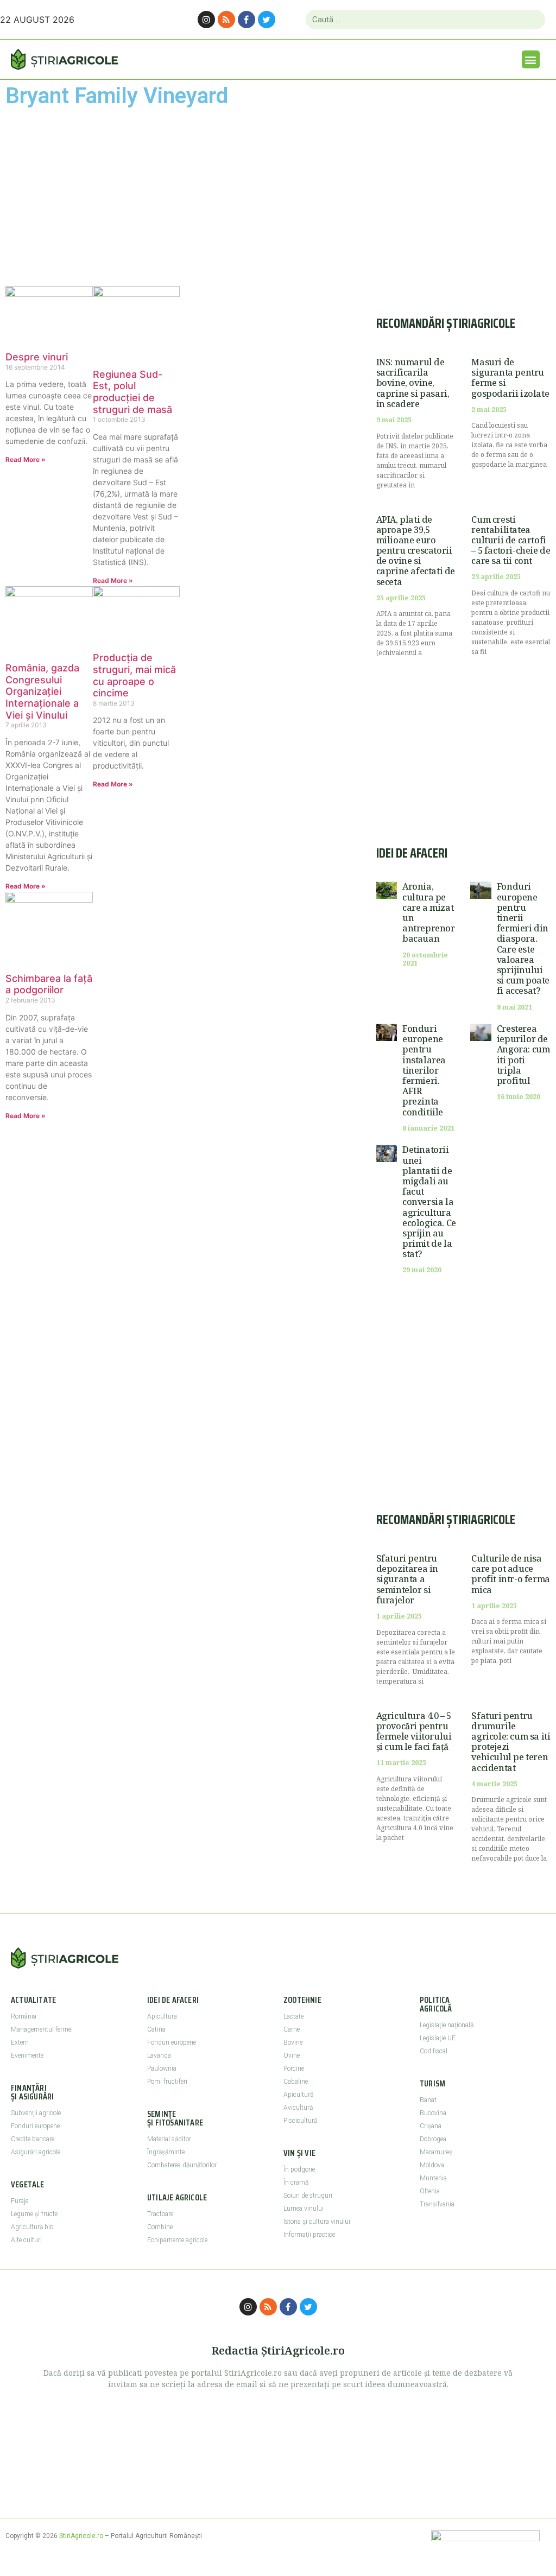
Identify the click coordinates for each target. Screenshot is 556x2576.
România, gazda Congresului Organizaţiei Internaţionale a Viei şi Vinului (42, 691)
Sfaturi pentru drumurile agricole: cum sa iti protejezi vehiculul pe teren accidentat (511, 1742)
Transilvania (437, 2204)
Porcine (294, 2069)
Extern (20, 2042)
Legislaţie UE (438, 2038)
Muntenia (433, 2178)
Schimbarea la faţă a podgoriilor (49, 984)
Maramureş (436, 2152)
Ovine (292, 2055)
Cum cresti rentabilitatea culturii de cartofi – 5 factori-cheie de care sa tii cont (511, 540)
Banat (428, 2100)
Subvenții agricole (36, 2113)
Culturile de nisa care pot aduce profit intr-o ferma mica (510, 1574)
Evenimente (27, 2055)
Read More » (26, 459)
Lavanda (159, 2055)
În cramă (296, 2182)
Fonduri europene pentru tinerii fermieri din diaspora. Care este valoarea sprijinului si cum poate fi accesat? (523, 938)
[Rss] (226, 20)
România (24, 2016)
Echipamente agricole (177, 2240)
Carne (292, 2029)
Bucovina (433, 2113)
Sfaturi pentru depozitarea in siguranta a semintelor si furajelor (407, 1579)
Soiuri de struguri (308, 2196)
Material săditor (169, 2139)
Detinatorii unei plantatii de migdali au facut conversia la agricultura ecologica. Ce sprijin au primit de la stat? (429, 1202)
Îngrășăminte (166, 2152)
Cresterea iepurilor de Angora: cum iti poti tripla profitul (523, 1055)
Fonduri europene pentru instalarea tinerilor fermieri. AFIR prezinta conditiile (424, 1070)
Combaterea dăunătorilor (182, 2165)
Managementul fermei (42, 2029)
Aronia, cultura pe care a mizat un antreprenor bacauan (429, 912)
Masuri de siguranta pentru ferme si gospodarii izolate (510, 378)
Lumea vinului (304, 2209)
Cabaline (296, 2082)
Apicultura (162, 2016)
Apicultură (298, 2095)
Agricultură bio (32, 2227)
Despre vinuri (37, 357)
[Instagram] (206, 20)
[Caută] (532, 20)
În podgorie (299, 2169)
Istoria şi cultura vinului (317, 2222)
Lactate (293, 2016)
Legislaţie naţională (447, 2025)
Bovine (293, 2042)
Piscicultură (300, 2121)
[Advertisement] (93, 196)
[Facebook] (247, 20)
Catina (156, 2029)
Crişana (431, 2126)
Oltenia (430, 2191)
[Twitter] (267, 20)
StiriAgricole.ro (81, 2536)
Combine (160, 2227)
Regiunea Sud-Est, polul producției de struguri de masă (132, 392)
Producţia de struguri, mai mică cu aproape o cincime (134, 675)
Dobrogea (433, 2139)
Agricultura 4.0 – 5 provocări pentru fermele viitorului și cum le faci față (414, 1731)
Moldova (432, 2165)
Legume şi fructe (34, 2214)
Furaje (20, 2201)
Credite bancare (33, 2139)
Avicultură (298, 2108)
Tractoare (160, 2214)
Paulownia (162, 2069)
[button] (531, 59)
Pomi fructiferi (167, 2082)
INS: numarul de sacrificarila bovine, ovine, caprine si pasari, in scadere (413, 383)
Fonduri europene (35, 2126)
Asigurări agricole (36, 2152)
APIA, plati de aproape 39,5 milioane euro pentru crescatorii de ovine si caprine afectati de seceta (416, 551)
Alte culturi (26, 2240)
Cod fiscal (434, 2051)
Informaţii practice (309, 2235)
